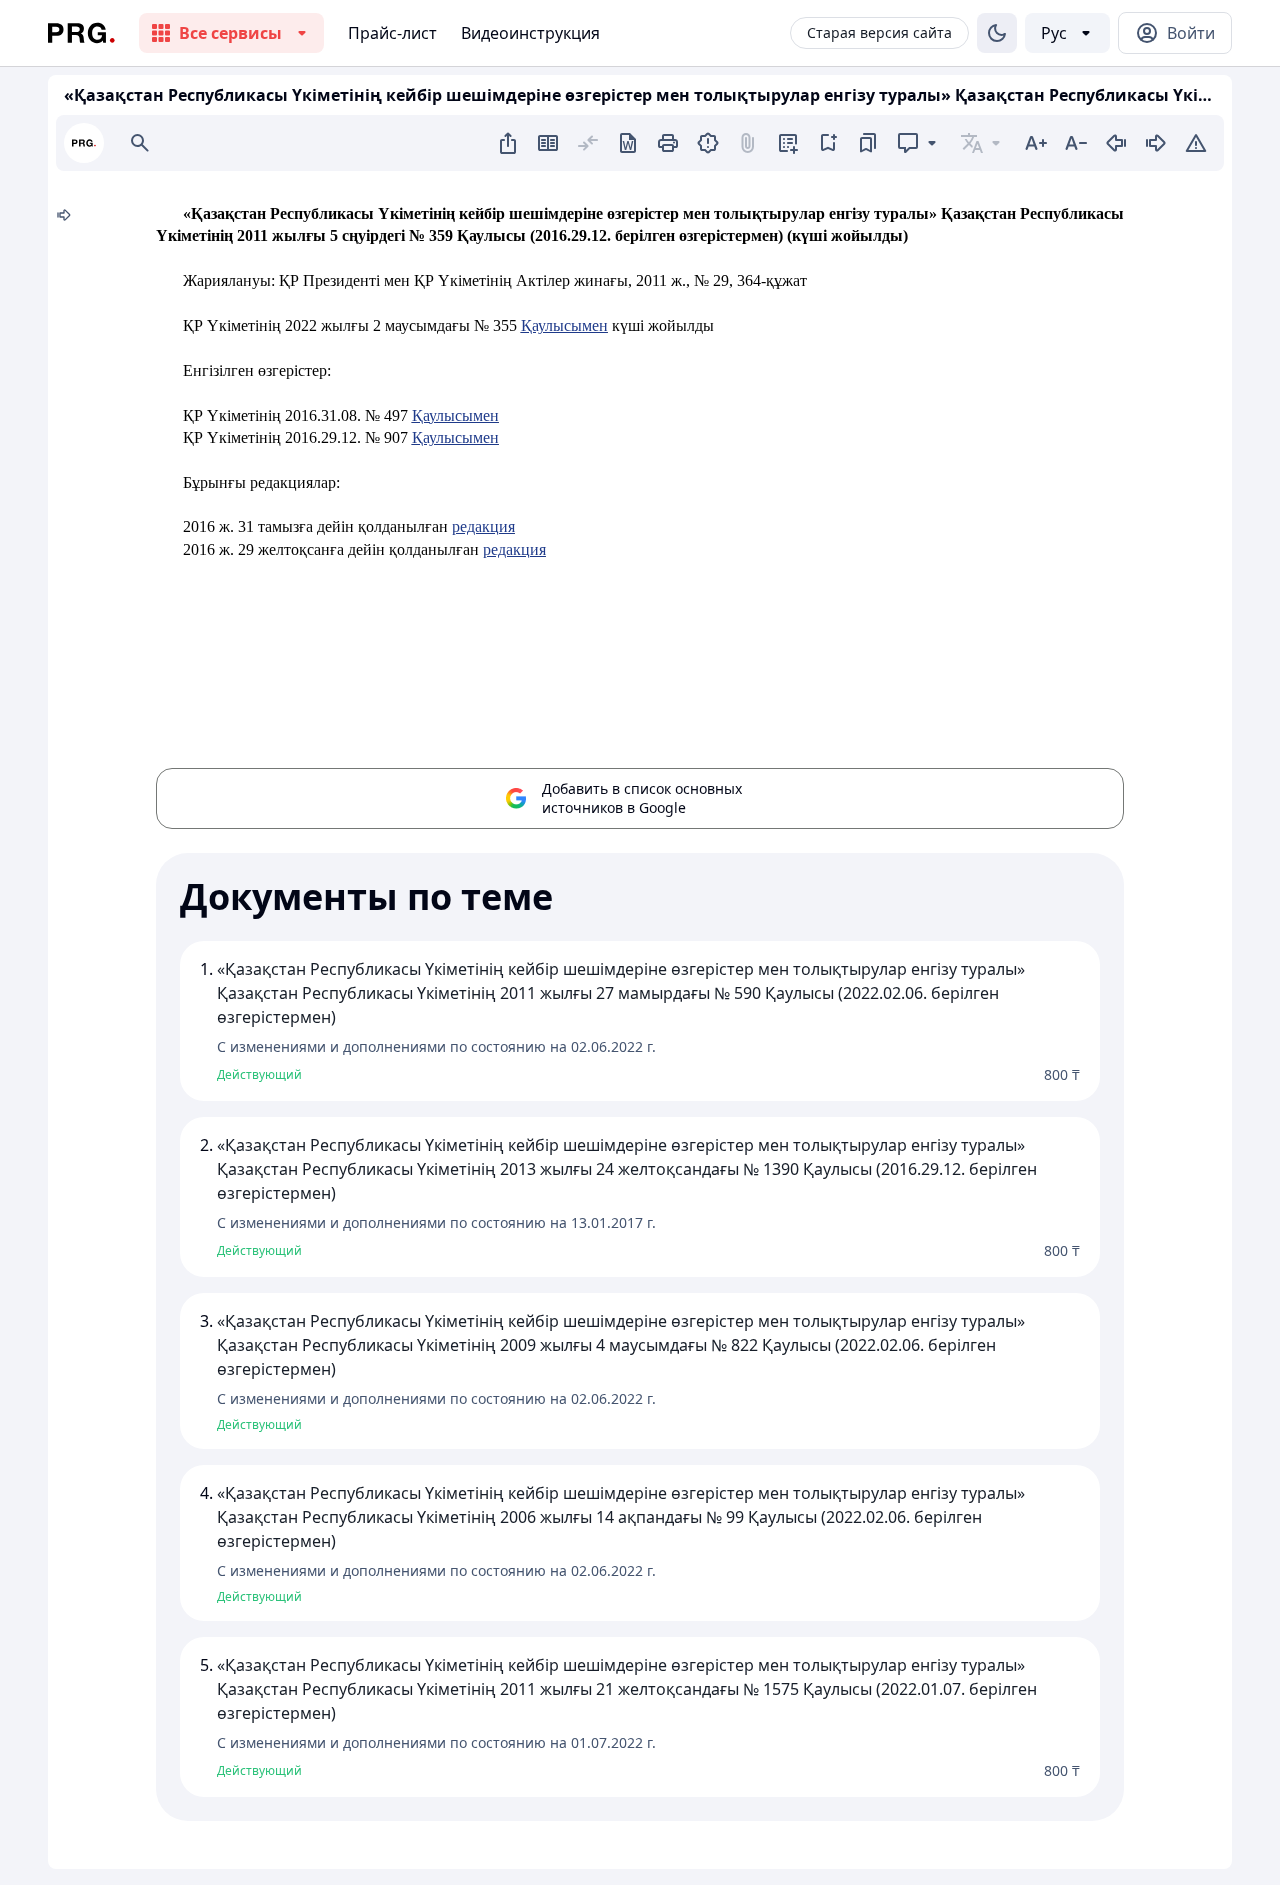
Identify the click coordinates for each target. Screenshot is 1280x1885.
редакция (483, 526)
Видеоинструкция (530, 33)
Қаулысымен (564, 325)
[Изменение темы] (997, 33)
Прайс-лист (392, 33)
